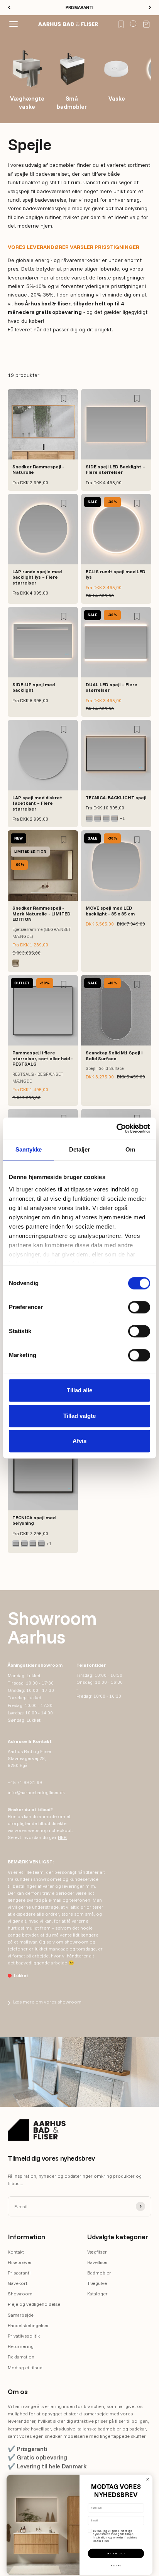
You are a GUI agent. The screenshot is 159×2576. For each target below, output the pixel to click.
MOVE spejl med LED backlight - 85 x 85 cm (110, 911)
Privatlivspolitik (24, 2336)
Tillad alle (79, 1390)
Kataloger (97, 2294)
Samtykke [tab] (29, 1149)
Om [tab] (130, 1149)
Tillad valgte (79, 1416)
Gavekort (18, 2283)
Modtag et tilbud (25, 2368)
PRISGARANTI (79, 7)
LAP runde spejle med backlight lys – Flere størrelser (37, 577)
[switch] (139, 1307)
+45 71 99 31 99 (25, 1782)
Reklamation (21, 2357)
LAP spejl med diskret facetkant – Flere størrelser (37, 803)
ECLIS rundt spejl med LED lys (116, 574)
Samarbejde (21, 2315)
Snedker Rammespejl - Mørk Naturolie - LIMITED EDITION (41, 914)
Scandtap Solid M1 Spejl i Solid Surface (114, 1055)
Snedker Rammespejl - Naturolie (38, 469)
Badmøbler (99, 2273)
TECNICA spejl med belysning (34, 1520)
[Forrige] (9, 8)
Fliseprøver (20, 2262)
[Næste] (150, 8)
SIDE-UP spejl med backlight (34, 687)
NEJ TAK (116, 2566)
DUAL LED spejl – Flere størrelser (112, 687)
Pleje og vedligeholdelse (34, 2304)
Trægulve (97, 2283)
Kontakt (16, 2252)
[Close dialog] (148, 2479)
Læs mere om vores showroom (45, 2002)
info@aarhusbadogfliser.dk (36, 1792)
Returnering (21, 2346)
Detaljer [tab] (80, 1149)
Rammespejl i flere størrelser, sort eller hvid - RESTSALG (43, 1058)
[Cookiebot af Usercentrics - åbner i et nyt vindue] (116, 1128)
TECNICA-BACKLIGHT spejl (116, 798)
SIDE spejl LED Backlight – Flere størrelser (115, 469)
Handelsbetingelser (28, 2325)
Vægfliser (97, 2252)
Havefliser (98, 2262)
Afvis (79, 1441)
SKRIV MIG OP (116, 2553)
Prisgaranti (19, 2273)
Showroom (20, 2294)
